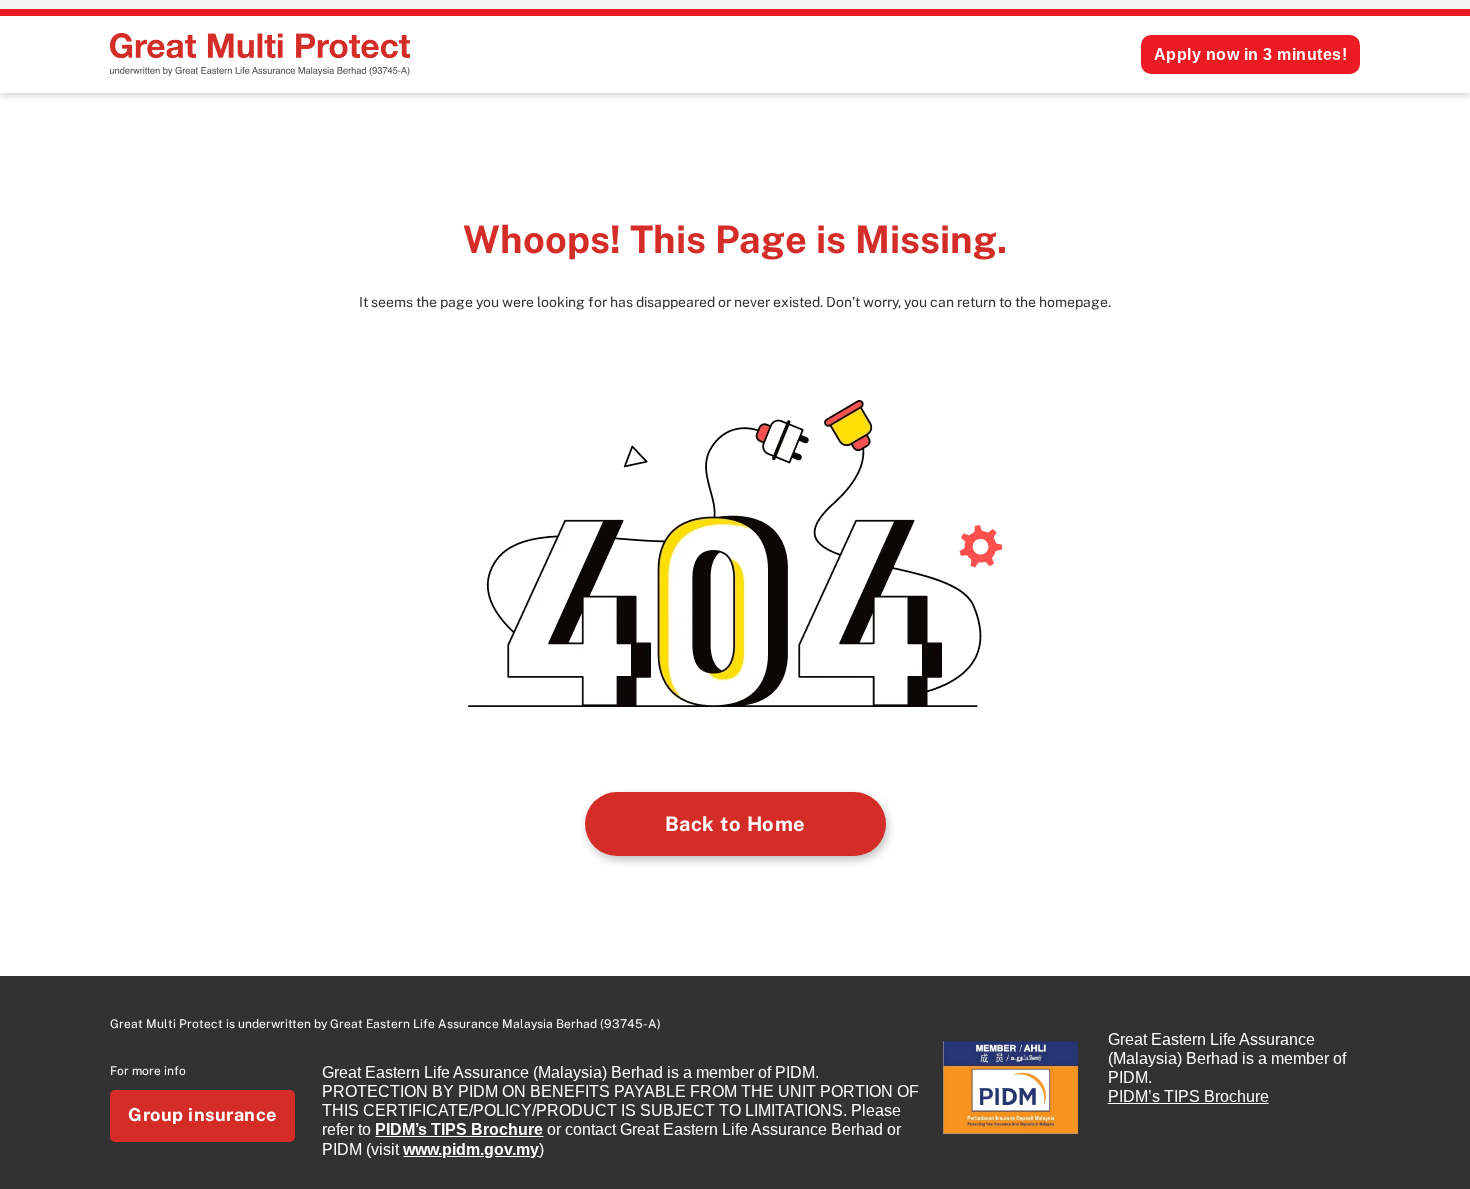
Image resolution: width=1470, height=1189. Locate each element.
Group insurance (202, 1114)
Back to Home (735, 824)
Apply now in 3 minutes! (1251, 54)
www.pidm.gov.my (471, 1149)
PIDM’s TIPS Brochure (459, 1129)
